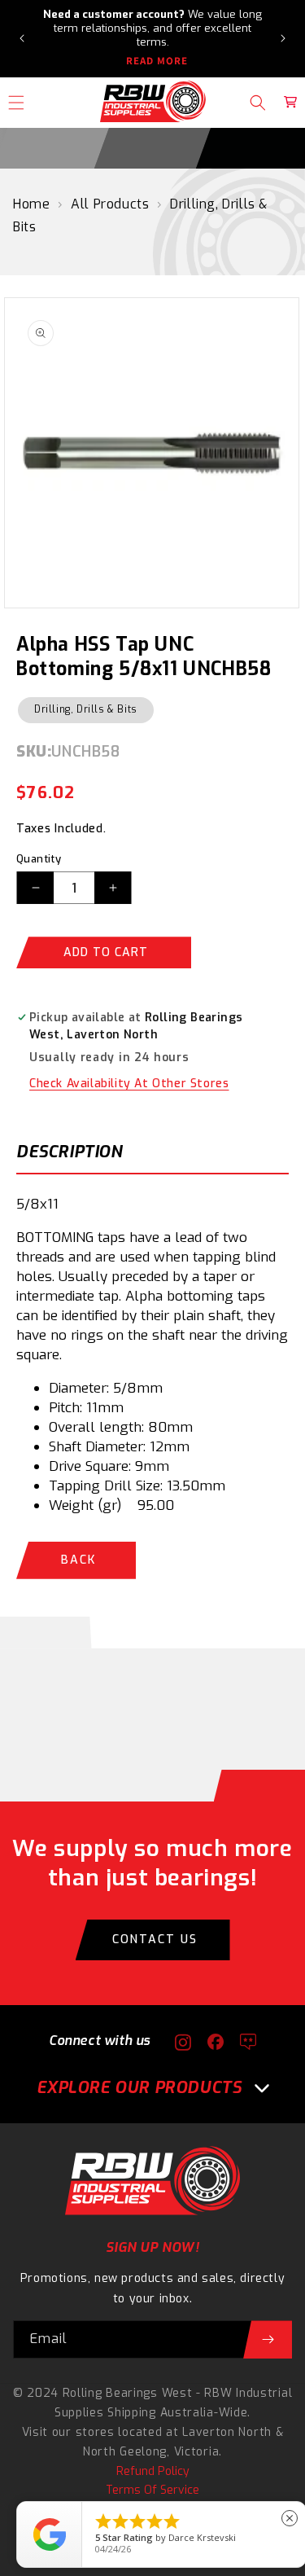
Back (78, 1560)
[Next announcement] (283, 38)
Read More (157, 61)
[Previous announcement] (22, 38)
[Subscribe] (268, 2339)
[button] (258, 103)
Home (31, 204)
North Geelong (125, 2452)
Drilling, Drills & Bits (86, 709)
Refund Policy (153, 2471)
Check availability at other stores (129, 1084)
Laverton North (227, 2432)
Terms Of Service (152, 2490)
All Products (110, 204)
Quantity (39, 859)
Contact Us (155, 1940)
